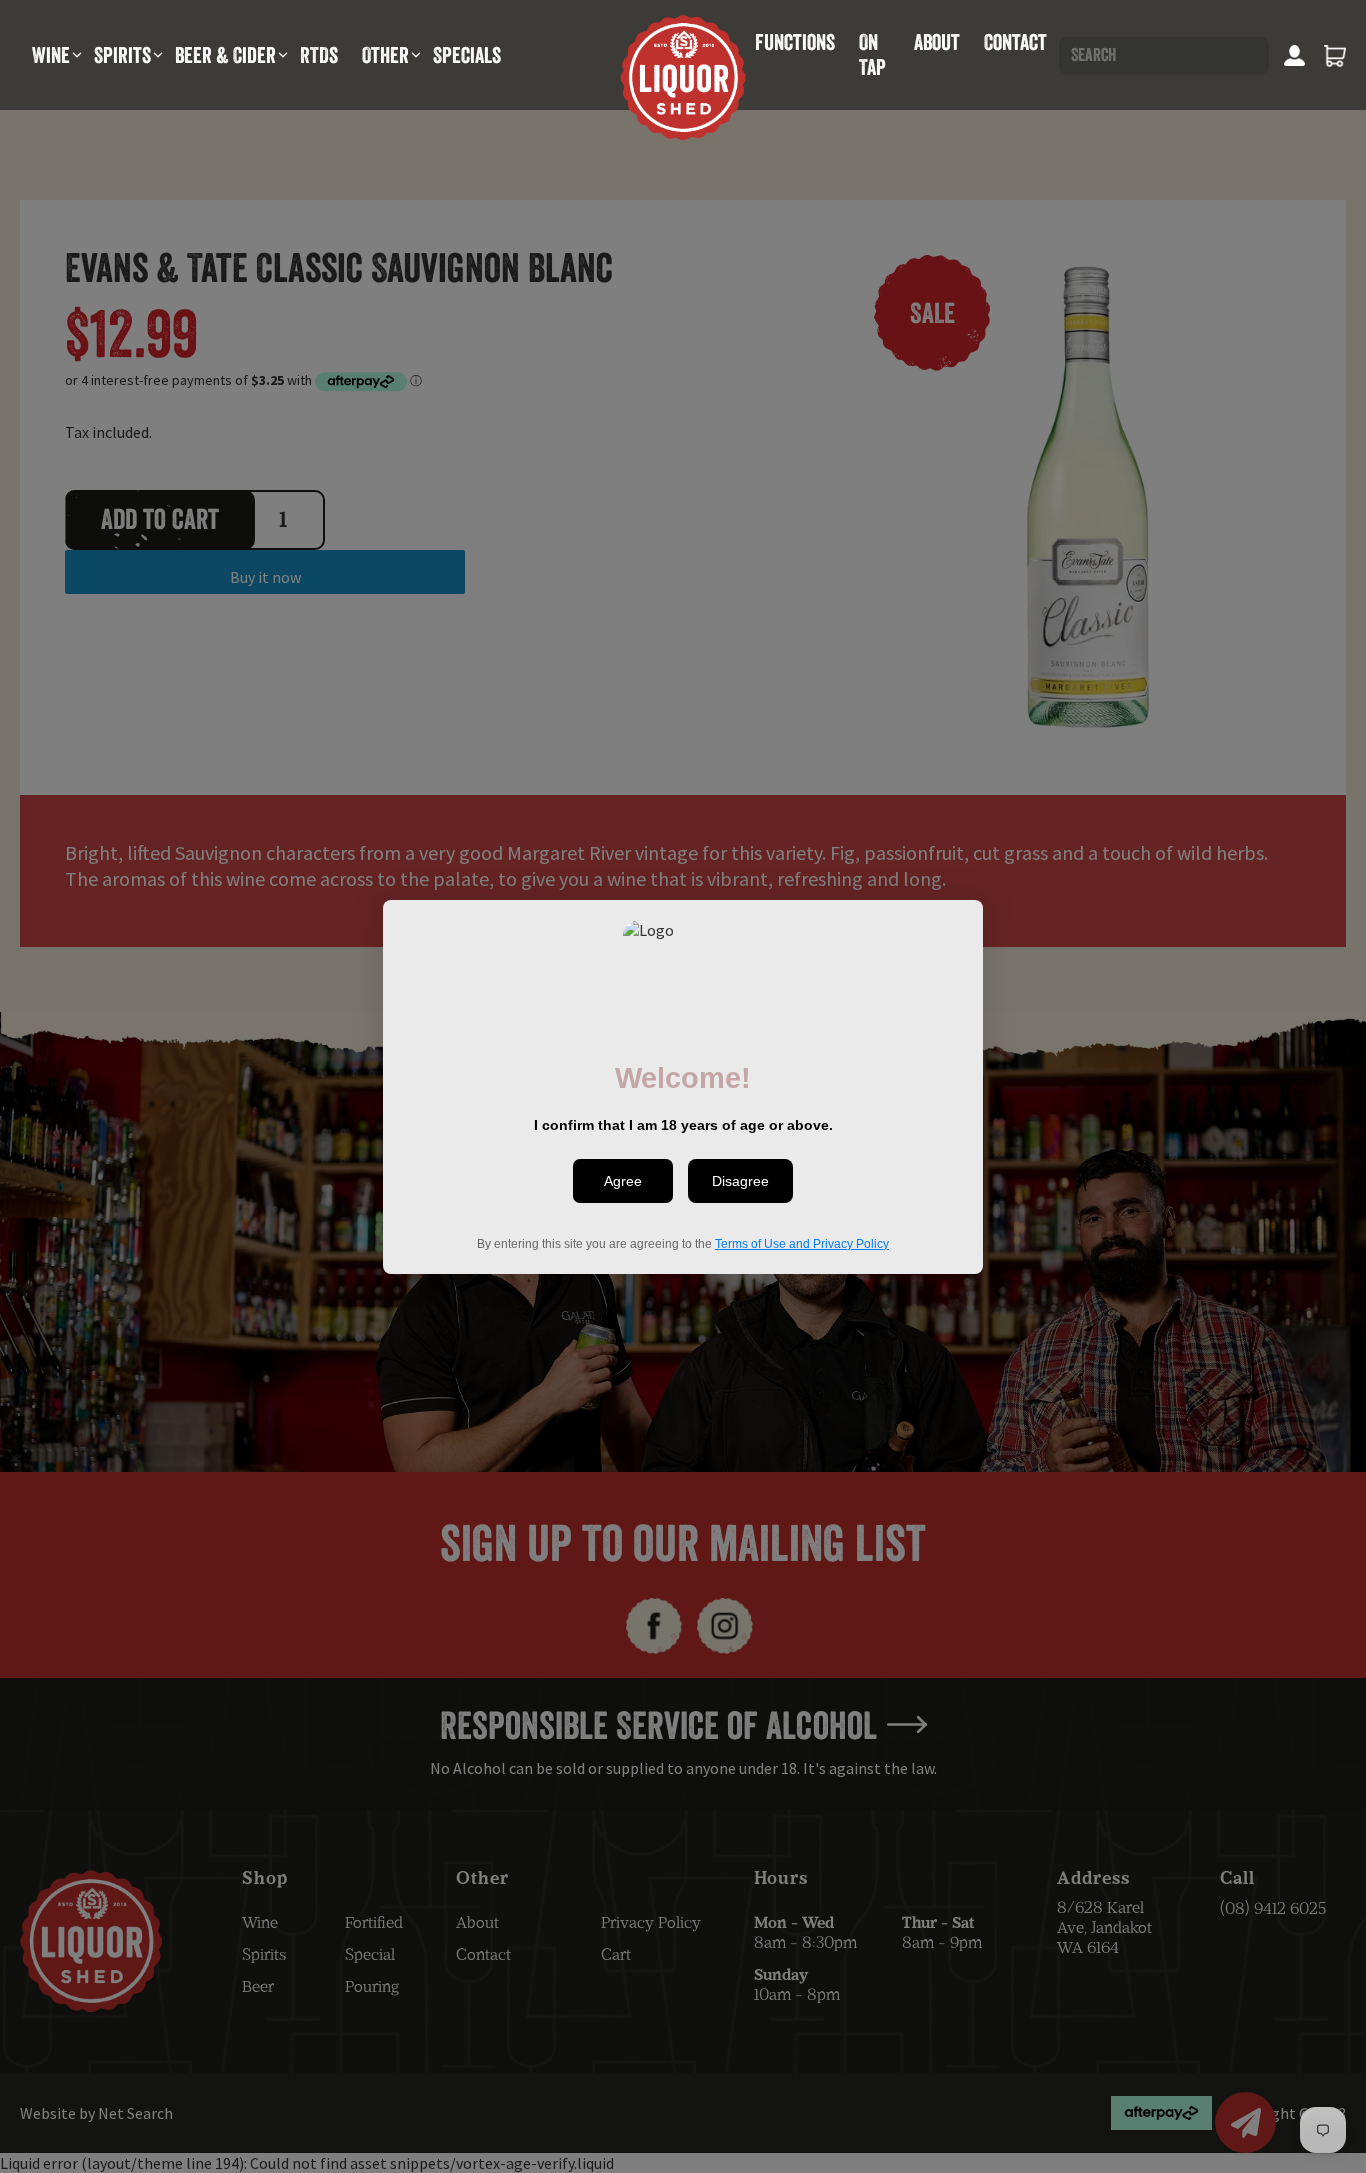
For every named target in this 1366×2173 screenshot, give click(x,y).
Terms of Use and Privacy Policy (802, 1243)
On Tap (872, 54)
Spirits (122, 55)
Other (385, 55)
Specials (467, 55)
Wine (51, 55)
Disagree (740, 1181)
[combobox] (1164, 55)
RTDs (319, 55)
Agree (623, 1181)
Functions (795, 42)
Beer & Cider (225, 55)
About (937, 42)
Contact (1015, 42)
